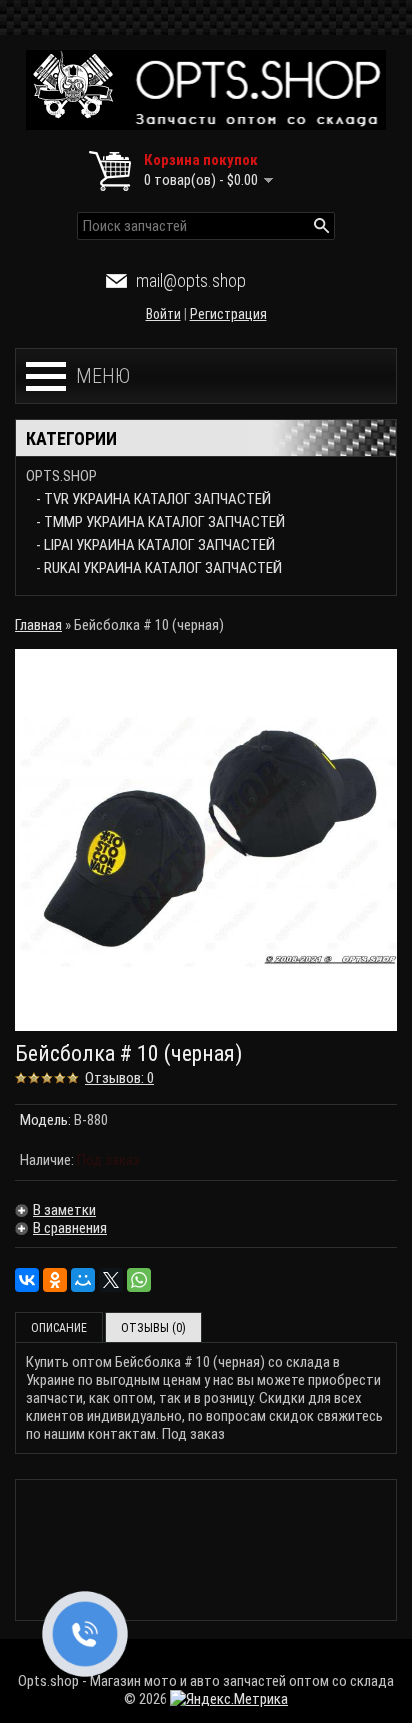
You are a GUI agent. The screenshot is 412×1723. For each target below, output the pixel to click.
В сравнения (70, 1228)
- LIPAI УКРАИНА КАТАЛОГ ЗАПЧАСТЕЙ (155, 545)
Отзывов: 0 (119, 1078)
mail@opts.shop (191, 280)
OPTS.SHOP (61, 476)
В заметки (64, 1210)
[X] (111, 1280)
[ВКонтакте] (27, 1280)
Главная (38, 625)
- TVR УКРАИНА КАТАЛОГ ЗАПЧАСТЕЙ (153, 499)
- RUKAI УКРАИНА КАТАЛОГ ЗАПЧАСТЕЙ (159, 568)
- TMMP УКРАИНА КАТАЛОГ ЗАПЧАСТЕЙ (160, 522)
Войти (163, 314)
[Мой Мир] (83, 1280)
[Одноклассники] (55, 1280)
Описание (59, 1328)
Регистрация (228, 314)
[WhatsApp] (139, 1280)
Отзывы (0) (153, 1328)
